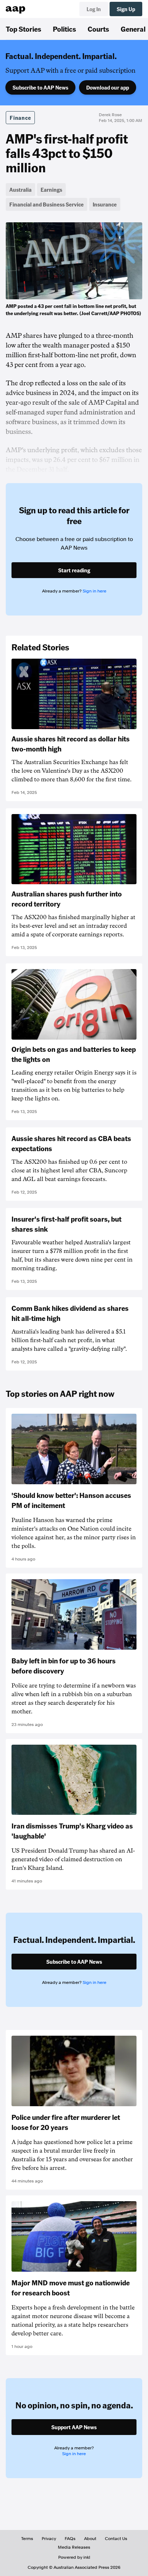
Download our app (108, 87)
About (90, 2539)
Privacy (49, 2539)
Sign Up (126, 9)
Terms (27, 2539)
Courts (98, 29)
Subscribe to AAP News (40, 87)
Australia (20, 190)
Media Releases (74, 2547)
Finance (20, 118)
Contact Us (116, 2539)
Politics (64, 29)
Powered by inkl (74, 2557)
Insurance (105, 204)
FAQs (70, 2539)
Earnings (51, 190)
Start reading (74, 570)
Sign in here (94, 591)
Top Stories (24, 29)
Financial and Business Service (47, 204)
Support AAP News (74, 2427)
